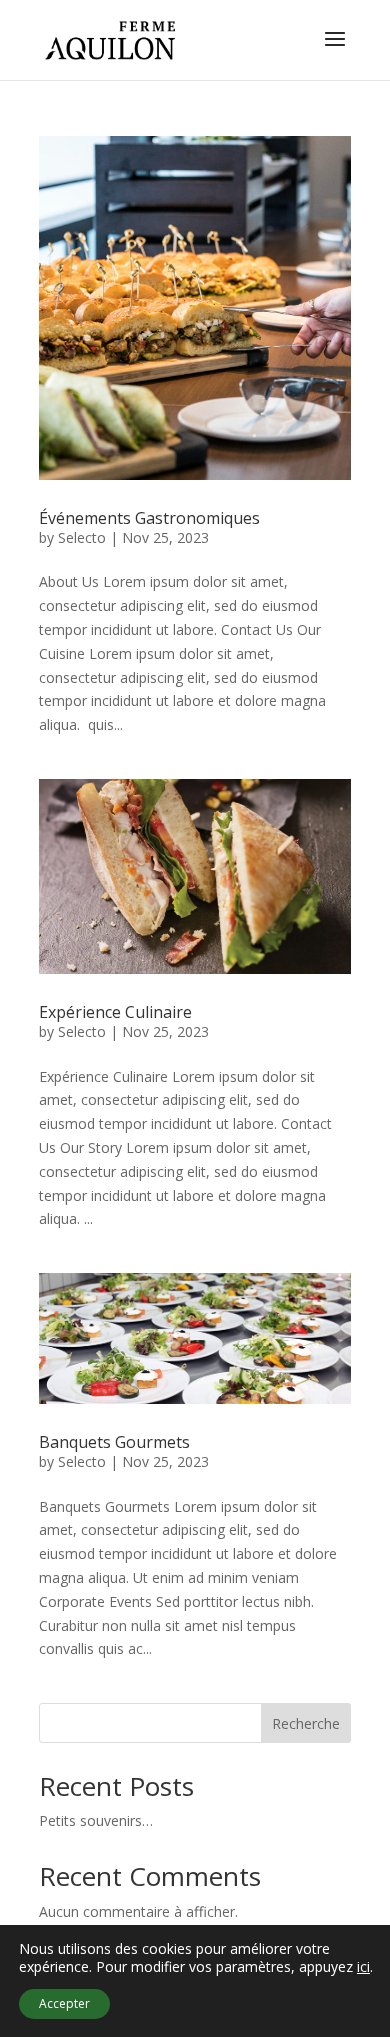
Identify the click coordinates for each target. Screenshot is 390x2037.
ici (363, 1967)
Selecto (82, 537)
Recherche (306, 1723)
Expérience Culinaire (115, 1012)
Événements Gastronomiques (149, 518)
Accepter (64, 2003)
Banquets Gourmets (114, 1442)
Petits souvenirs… (96, 1820)
